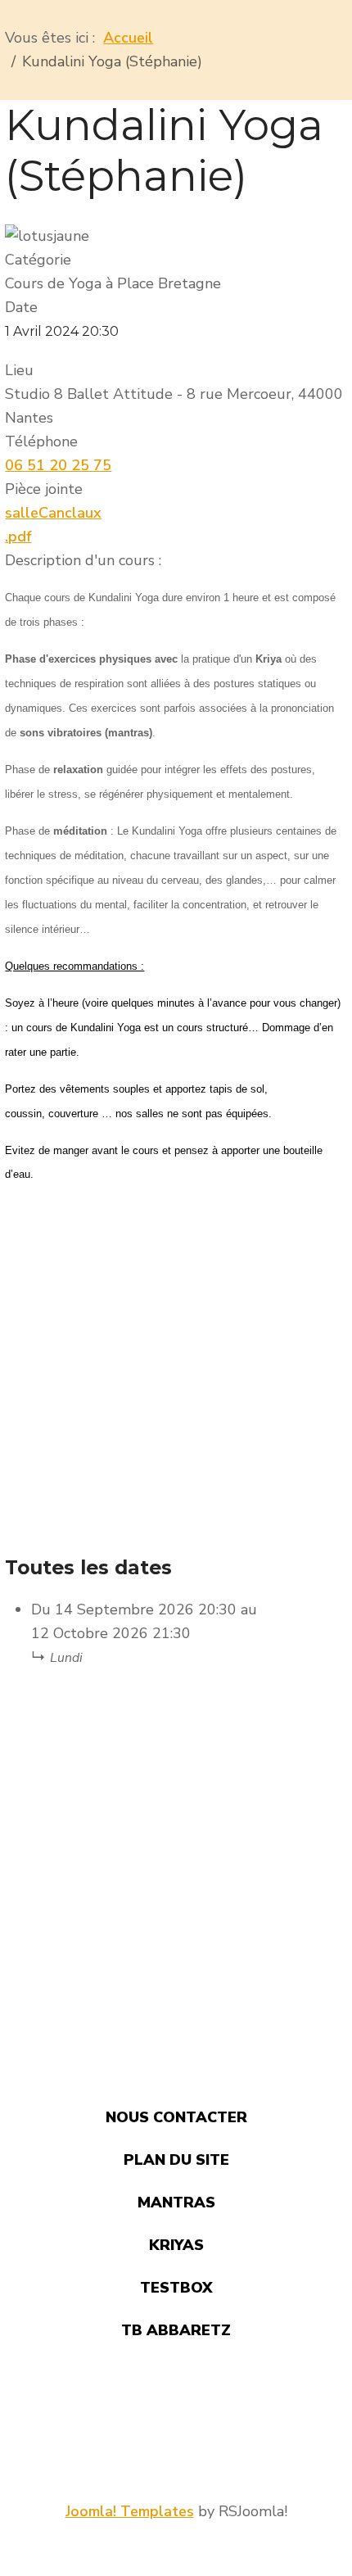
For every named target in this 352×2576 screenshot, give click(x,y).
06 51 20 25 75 (58, 465)
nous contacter (176, 2117)
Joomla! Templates (130, 2511)
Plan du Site (176, 2160)
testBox (176, 2288)
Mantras (176, 2203)
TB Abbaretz (176, 2330)
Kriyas (176, 2245)
